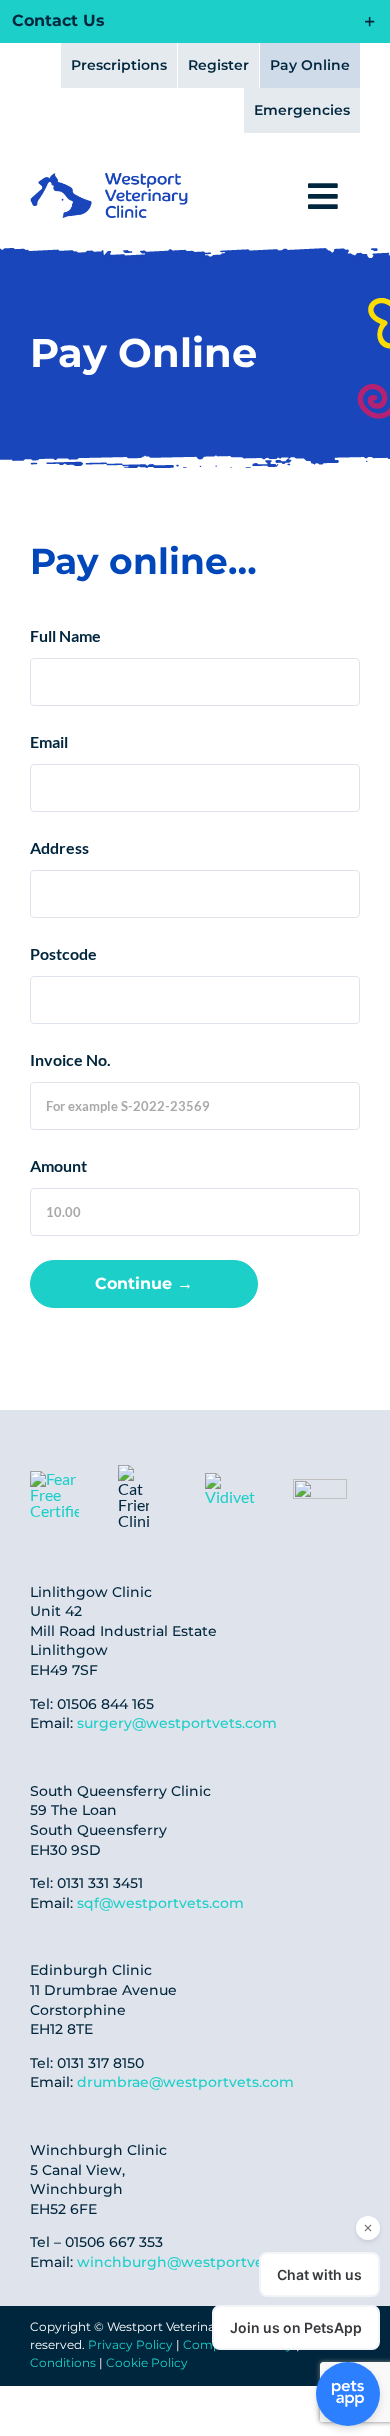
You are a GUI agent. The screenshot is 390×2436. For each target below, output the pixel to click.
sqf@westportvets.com (160, 1903)
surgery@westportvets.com (177, 1723)
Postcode (63, 953)
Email (49, 741)
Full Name (65, 635)
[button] (194, 21)
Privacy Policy (130, 2344)
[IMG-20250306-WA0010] (232, 1480)
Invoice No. (70, 1059)
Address (59, 847)
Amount (58, 1165)
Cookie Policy (147, 2362)
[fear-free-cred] (54, 1478)
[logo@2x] (109, 180)
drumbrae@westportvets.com (185, 2082)
